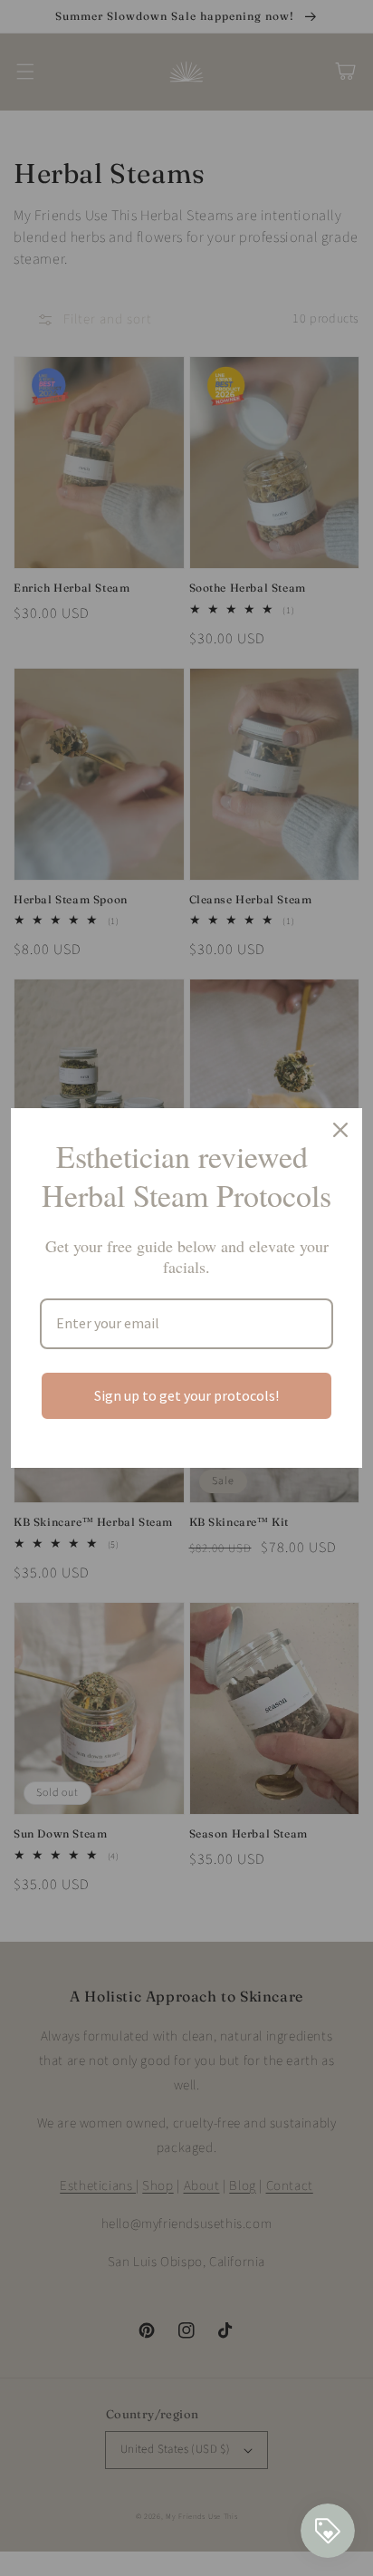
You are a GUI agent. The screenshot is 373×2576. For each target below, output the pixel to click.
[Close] (340, 1130)
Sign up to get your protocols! (186, 1395)
